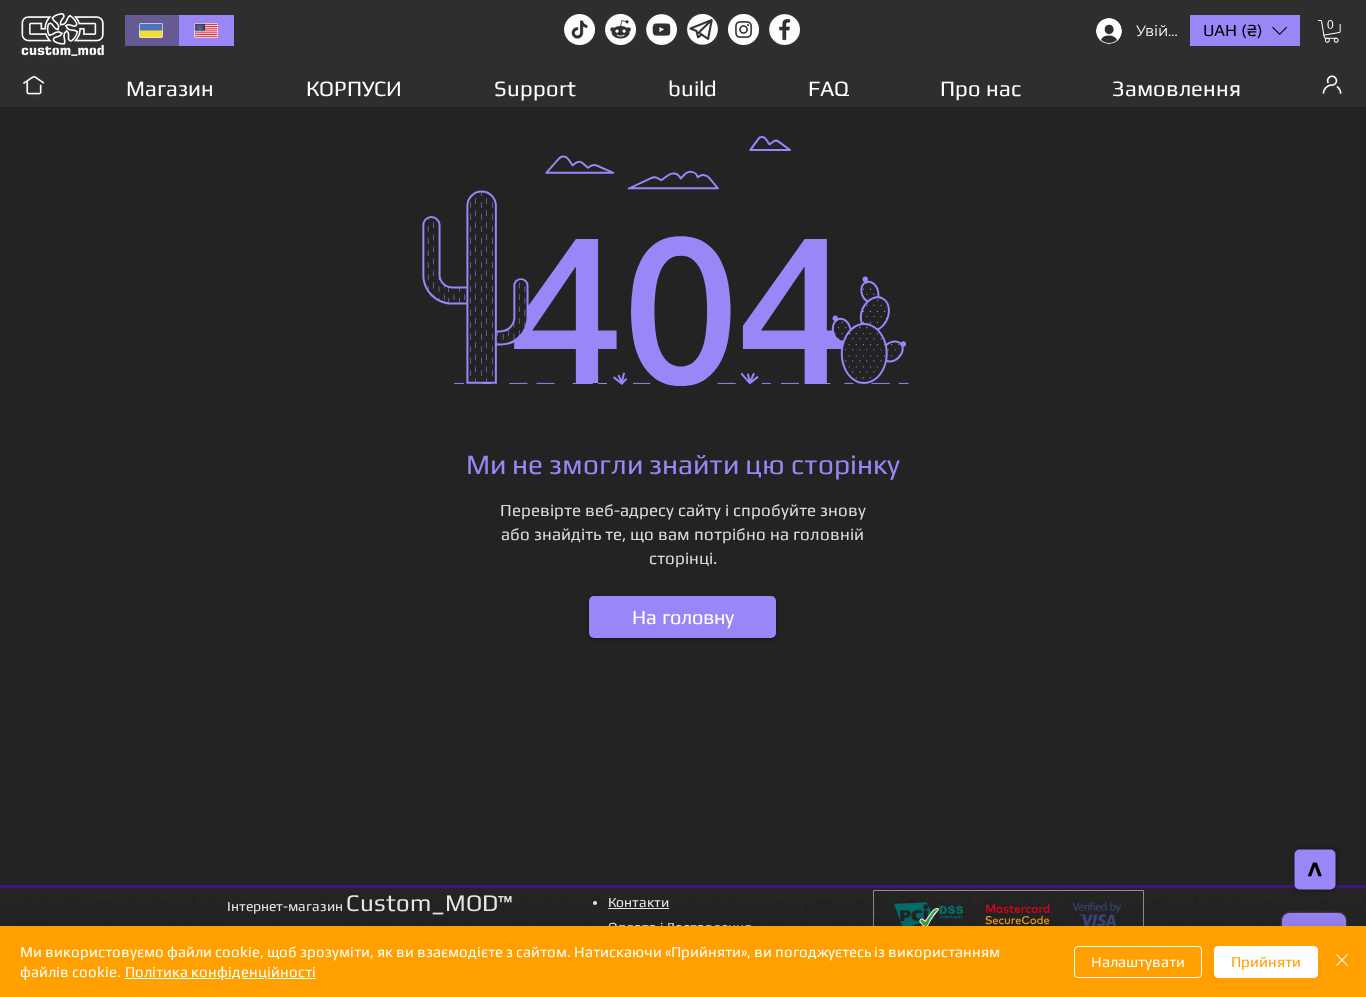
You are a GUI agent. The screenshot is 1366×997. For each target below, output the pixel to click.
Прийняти (1266, 961)
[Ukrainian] (152, 30)
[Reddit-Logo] (620, 29)
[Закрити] (1342, 961)
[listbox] (1245, 30)
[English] (206, 30)
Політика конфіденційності (220, 971)
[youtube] (661, 29)
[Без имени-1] (702, 29)
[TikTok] (579, 29)
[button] (1331, 31)
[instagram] (743, 29)
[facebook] (784, 29)
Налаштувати (1138, 961)
